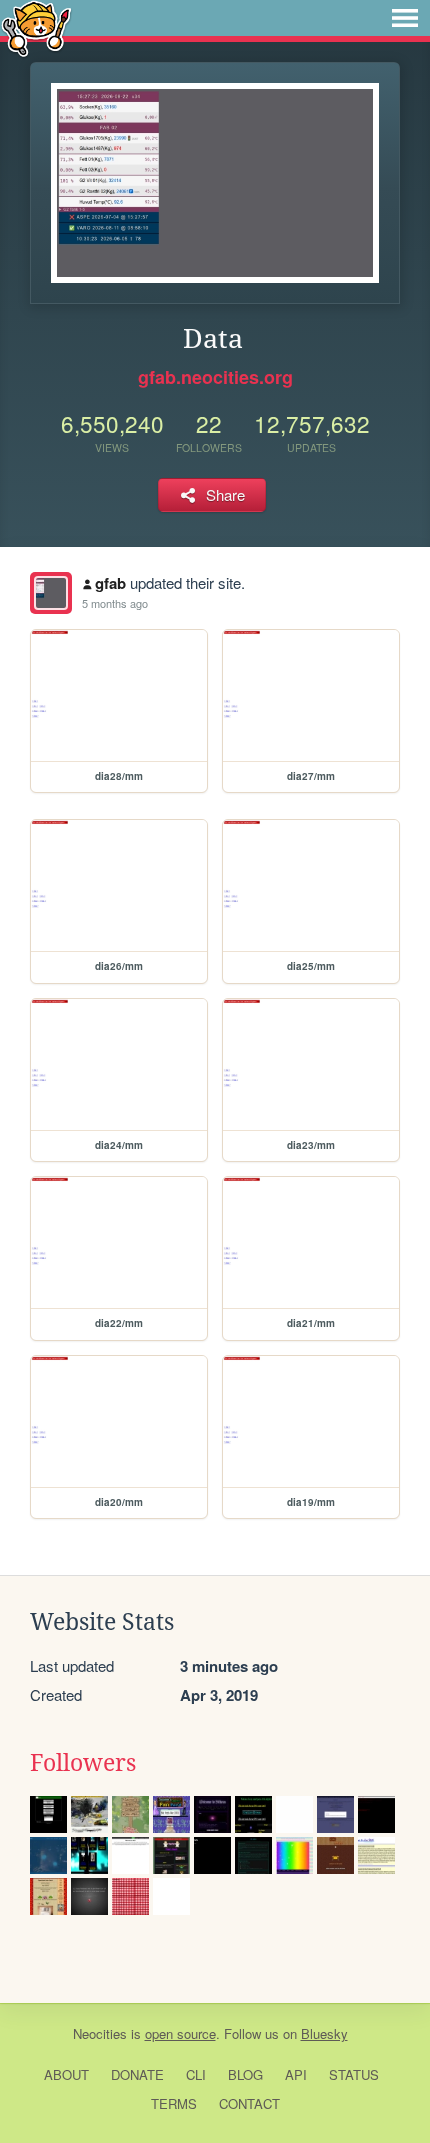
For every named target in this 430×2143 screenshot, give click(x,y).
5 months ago (115, 603)
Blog (245, 2074)
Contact (249, 2103)
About (66, 2074)
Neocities (100, 2033)
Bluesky (324, 2033)
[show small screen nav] (405, 18)
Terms (174, 2103)
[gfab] (51, 593)
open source (180, 2033)
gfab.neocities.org (215, 377)
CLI (196, 2074)
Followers (83, 1763)
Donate (137, 2074)
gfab (110, 583)
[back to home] (36, 27)
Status (354, 2074)
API (296, 2074)
